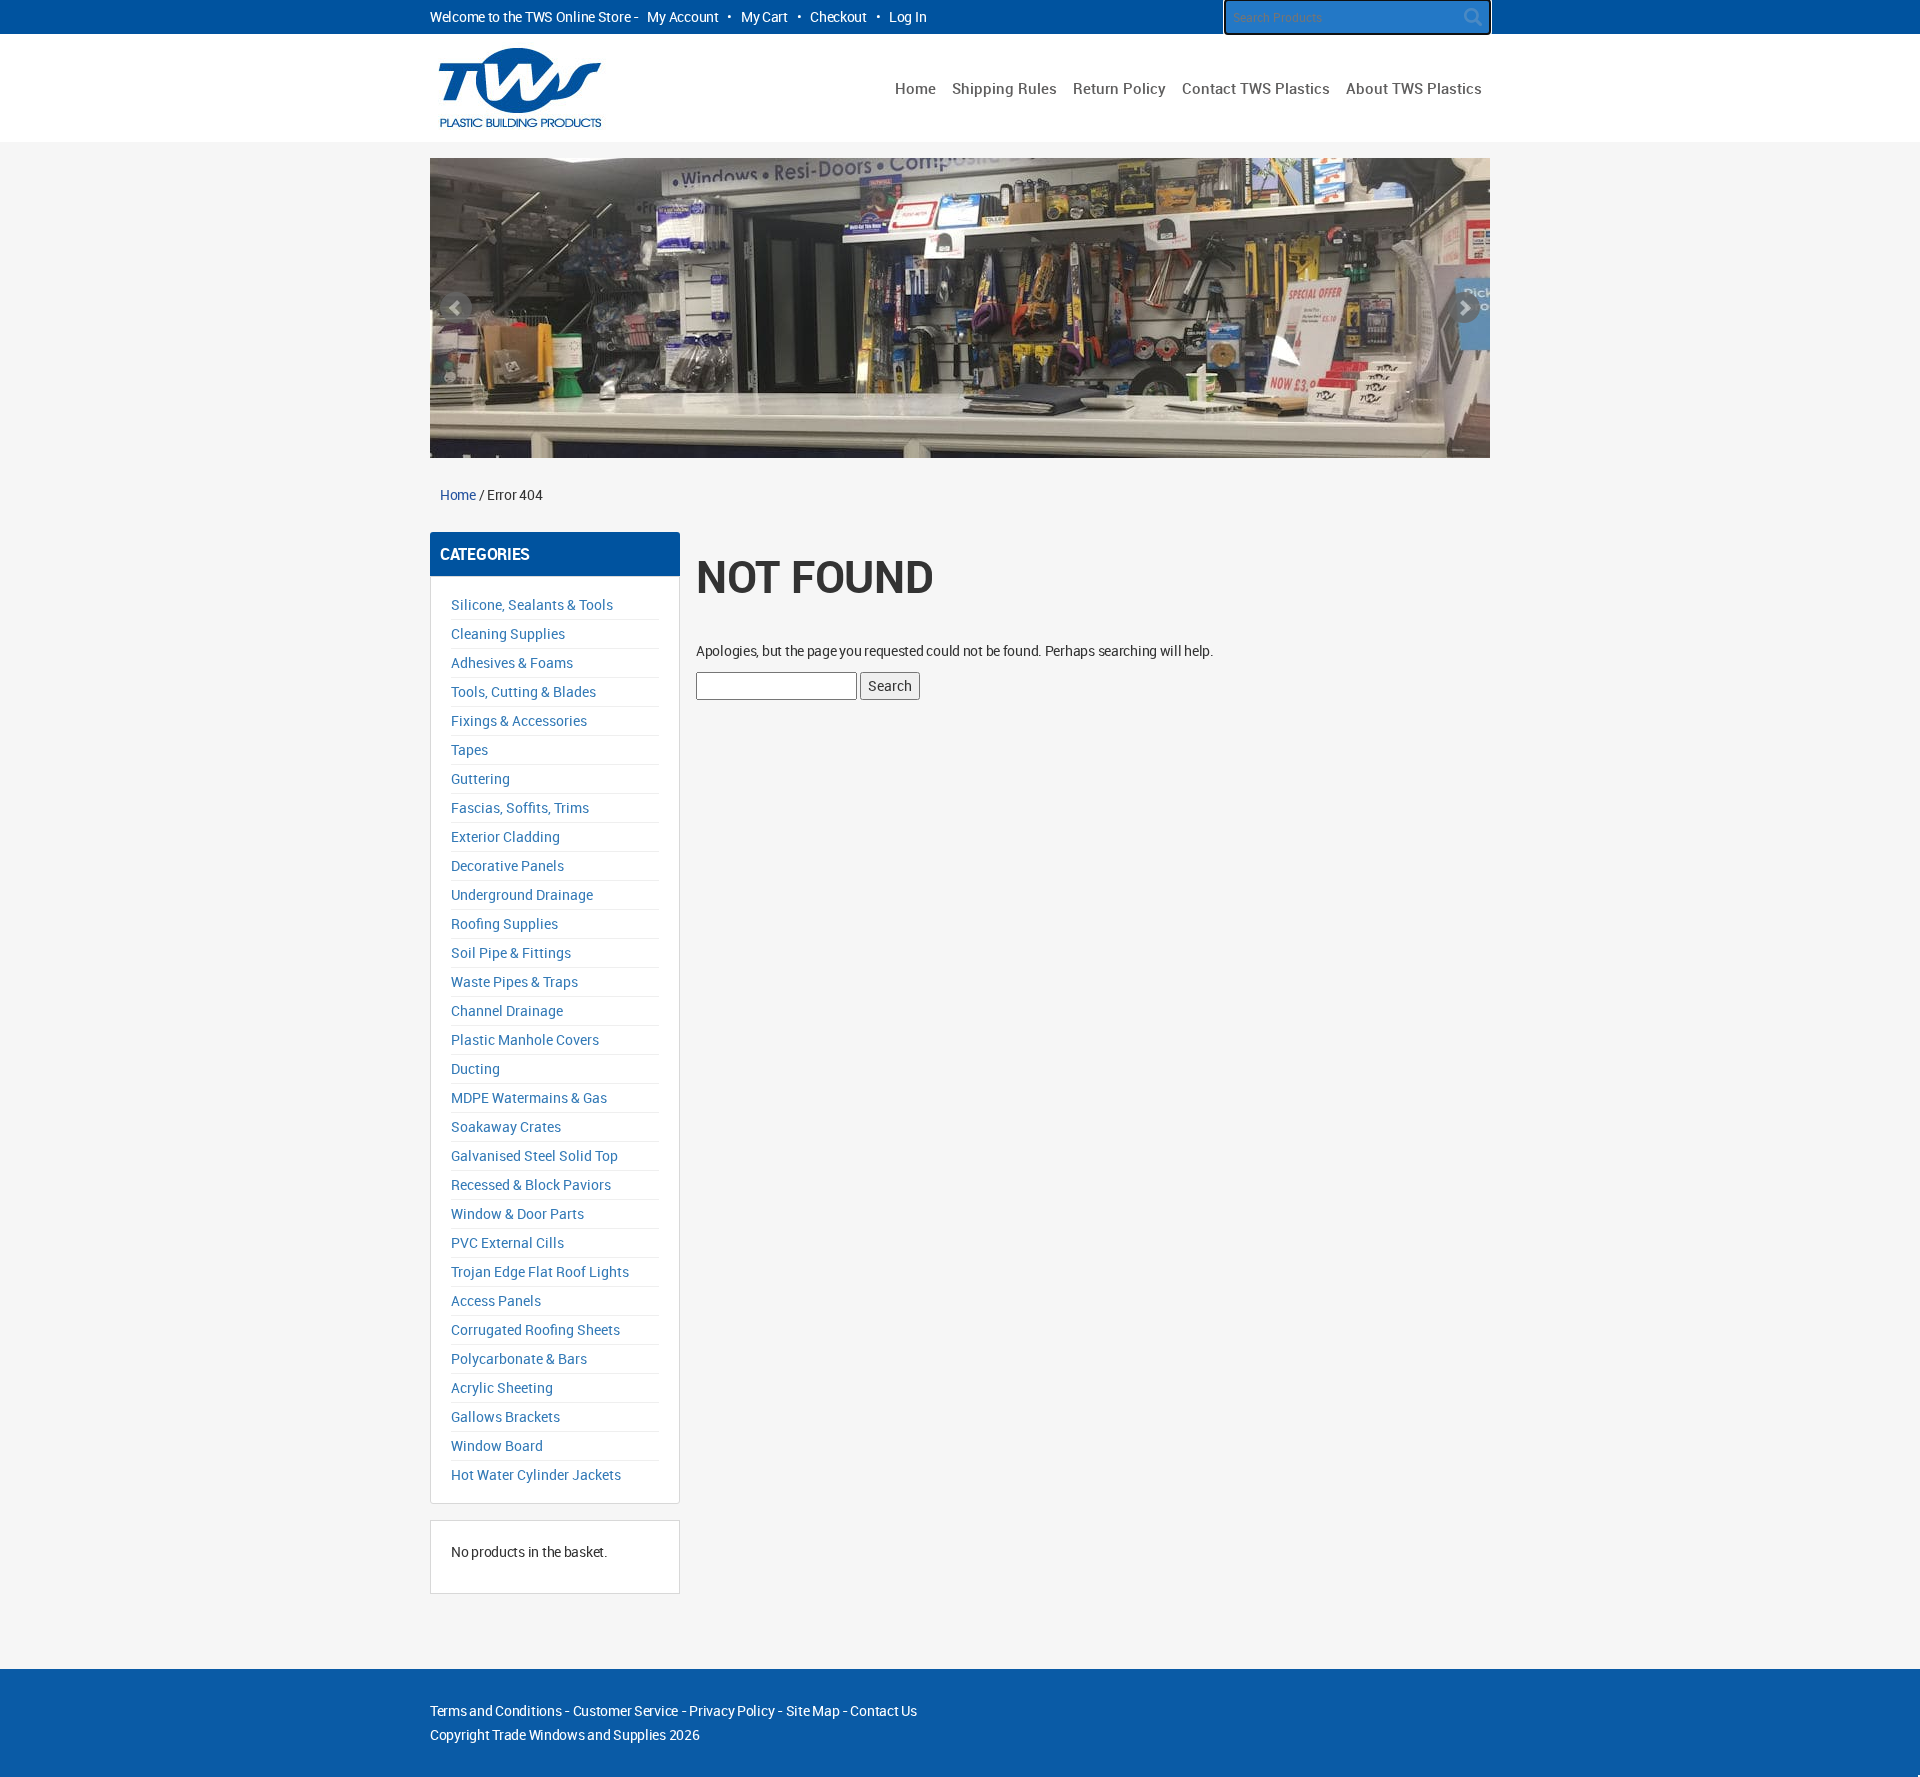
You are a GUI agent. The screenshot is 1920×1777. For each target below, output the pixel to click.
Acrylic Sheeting (502, 1387)
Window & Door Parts (517, 1213)
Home (915, 88)
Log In (907, 16)
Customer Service (626, 1710)
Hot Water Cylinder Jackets (536, 1474)
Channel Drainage (507, 1010)
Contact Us (883, 1710)
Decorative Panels (507, 865)
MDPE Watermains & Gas (529, 1097)
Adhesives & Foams (512, 662)
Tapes (469, 749)
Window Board (497, 1445)
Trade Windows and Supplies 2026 (595, 1734)
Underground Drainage (522, 894)
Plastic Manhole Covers (525, 1039)
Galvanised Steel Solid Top (534, 1155)
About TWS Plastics (1414, 88)
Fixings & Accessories (519, 720)
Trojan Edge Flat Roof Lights (540, 1271)
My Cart (764, 16)
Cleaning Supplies (508, 633)
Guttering (480, 778)
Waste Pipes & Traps (514, 981)
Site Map (813, 1710)
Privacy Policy (731, 1710)
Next (1464, 308)
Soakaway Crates (506, 1126)
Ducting (475, 1068)
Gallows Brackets (505, 1416)
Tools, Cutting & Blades (523, 691)
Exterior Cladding (505, 836)
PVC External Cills (507, 1242)
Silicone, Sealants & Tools (532, 604)
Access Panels (496, 1300)
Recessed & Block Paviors (531, 1184)
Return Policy (1119, 88)
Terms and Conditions (495, 1710)
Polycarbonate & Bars (519, 1358)
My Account (682, 16)
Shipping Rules (1004, 88)
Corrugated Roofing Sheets (535, 1329)
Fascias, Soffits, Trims (520, 807)
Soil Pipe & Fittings (511, 952)
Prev (456, 308)
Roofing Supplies (504, 923)
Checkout (838, 16)
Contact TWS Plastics (1256, 88)
